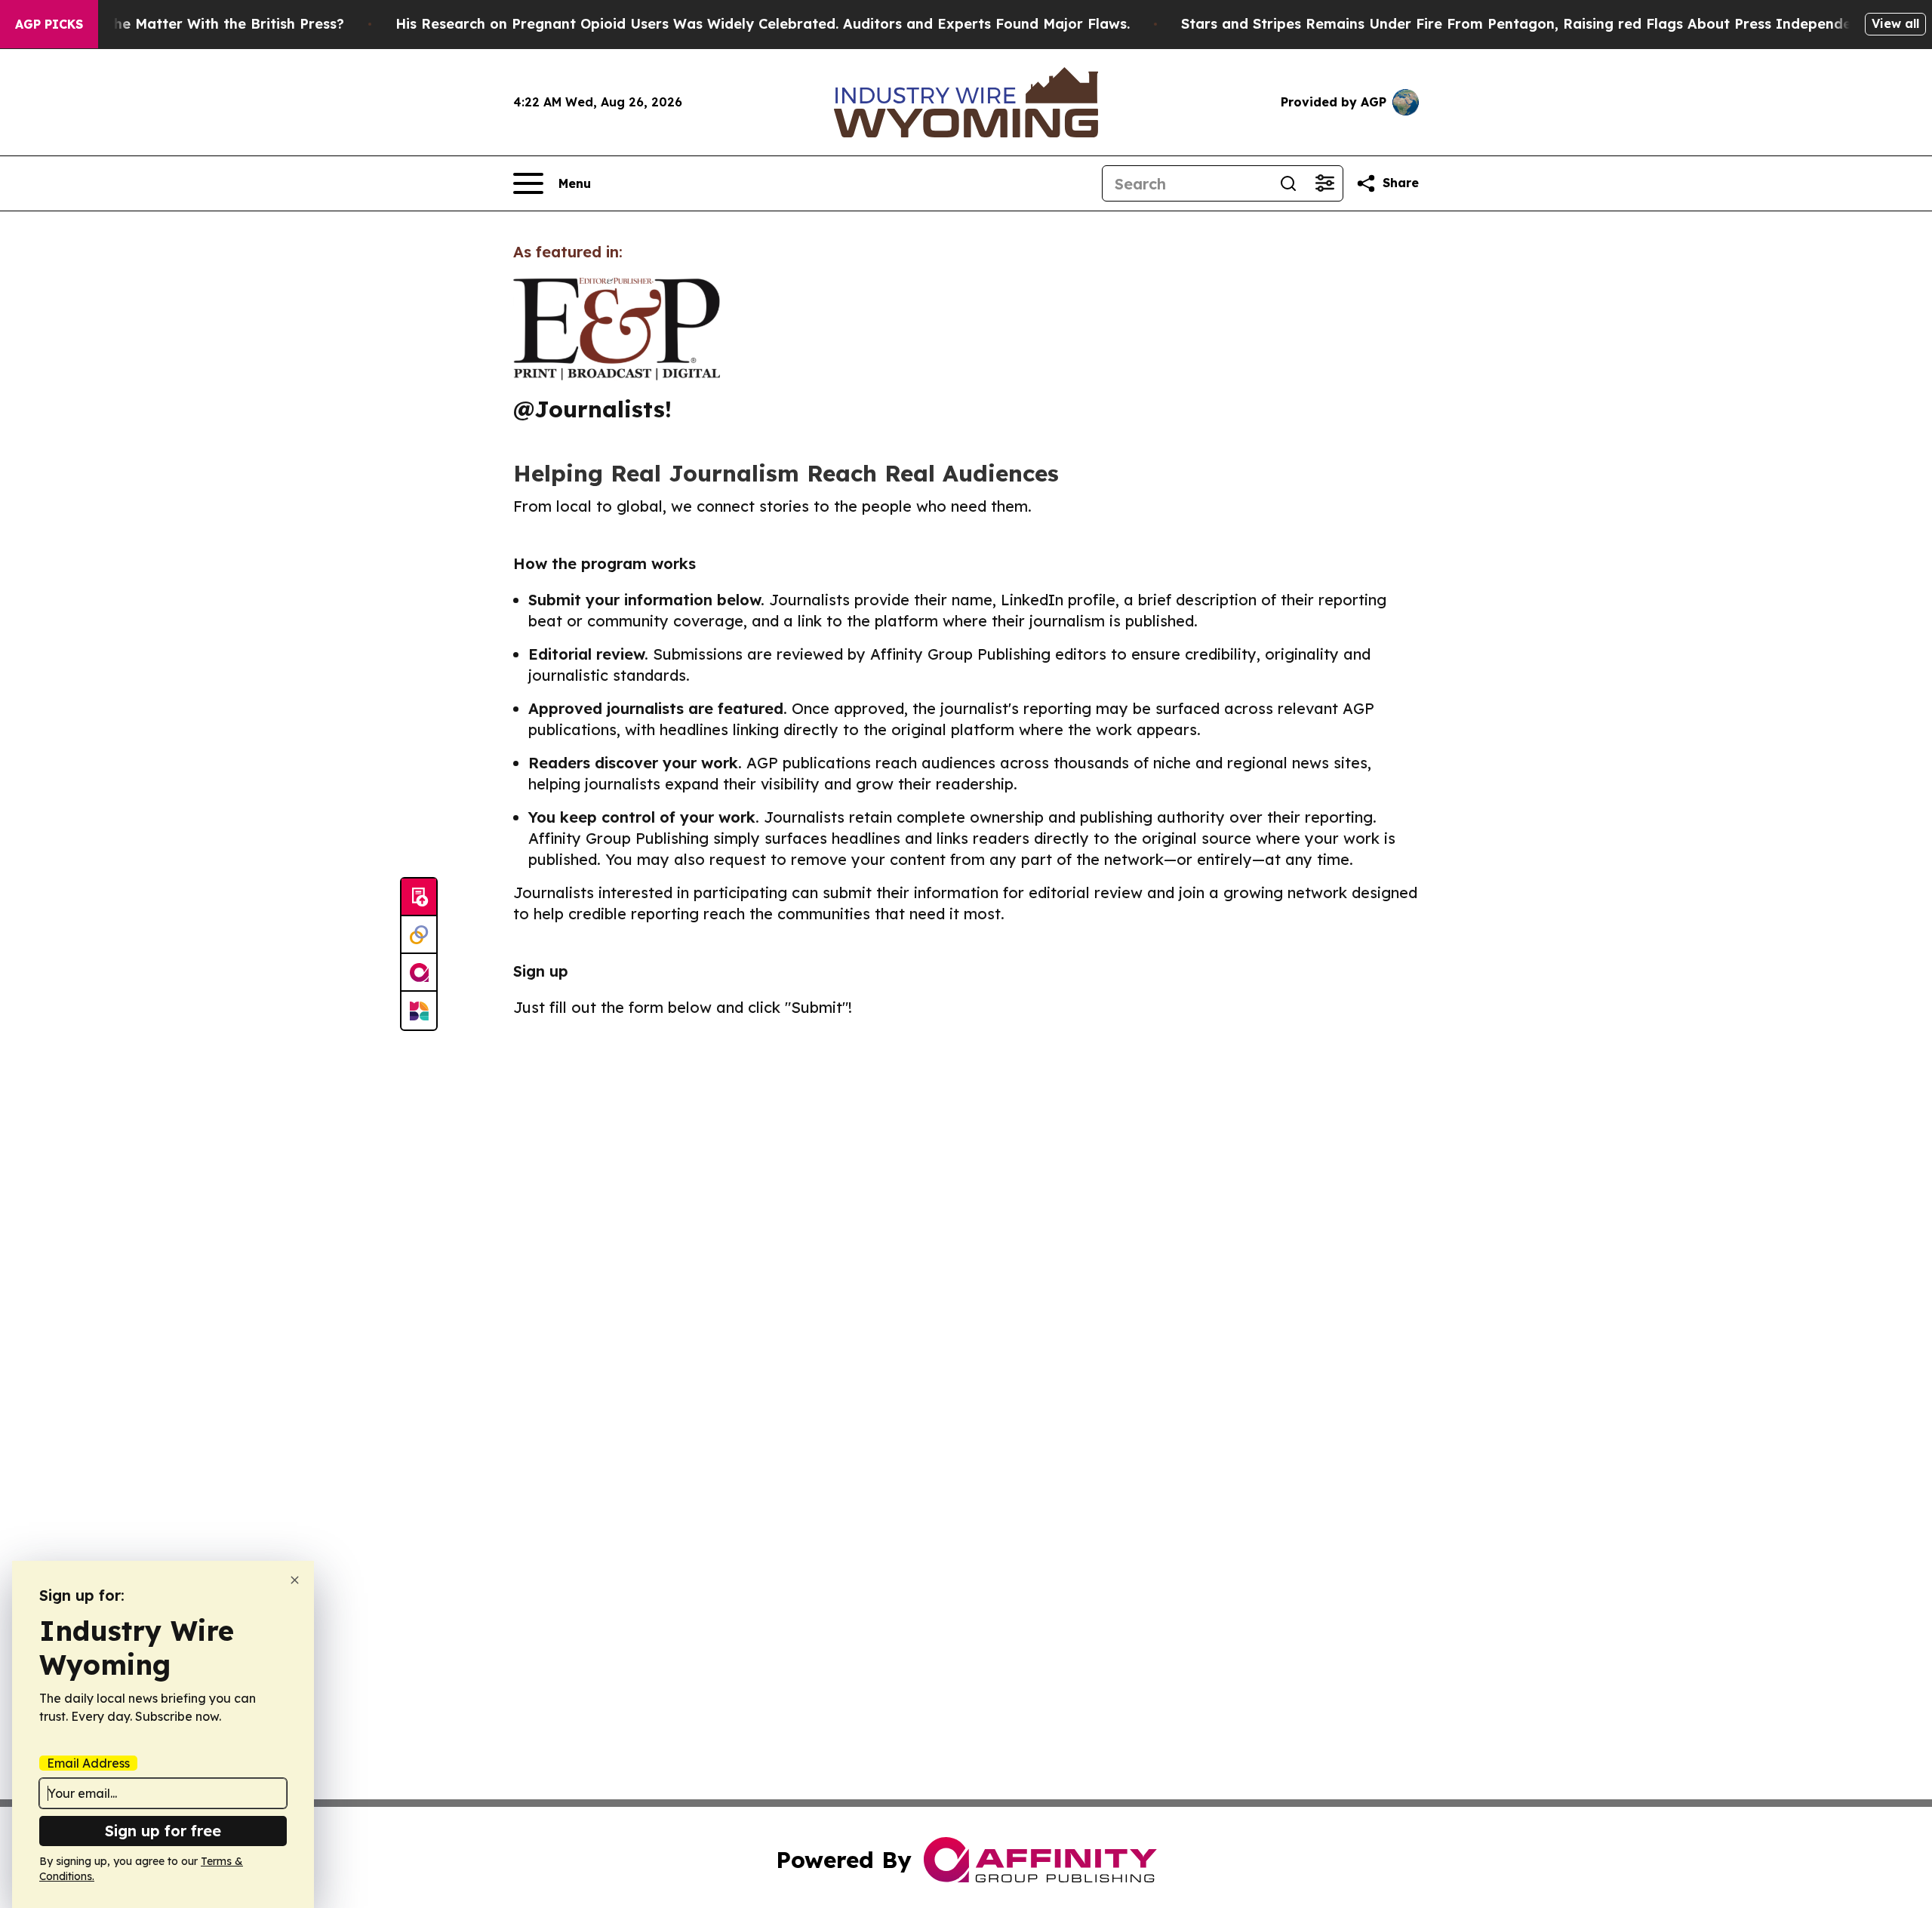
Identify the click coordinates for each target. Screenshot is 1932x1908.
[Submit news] (419, 897)
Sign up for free (163, 1831)
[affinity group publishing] (419, 973)
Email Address (88, 1763)
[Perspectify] (419, 935)
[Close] (295, 1580)
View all (1895, 23)
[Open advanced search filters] (1324, 183)
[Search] (1288, 183)
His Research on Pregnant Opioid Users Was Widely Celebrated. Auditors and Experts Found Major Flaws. (763, 24)
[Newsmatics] (419, 1011)
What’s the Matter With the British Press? (200, 24)
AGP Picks (49, 24)
